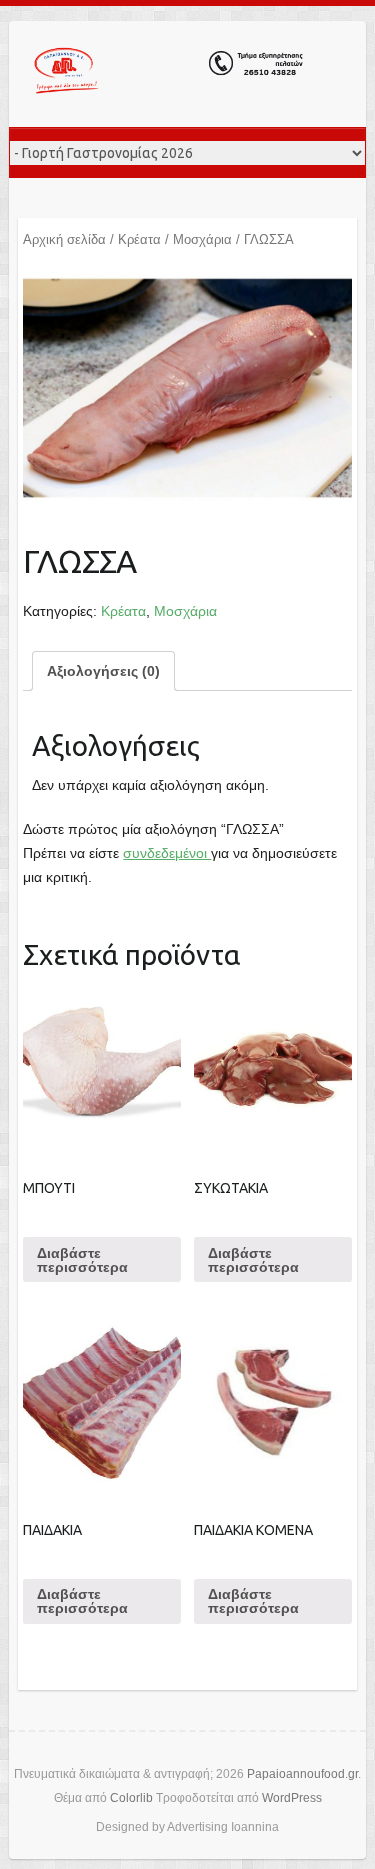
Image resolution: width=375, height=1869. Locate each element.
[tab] (103, 671)
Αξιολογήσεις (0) (103, 671)
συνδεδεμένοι (167, 853)
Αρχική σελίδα (64, 239)
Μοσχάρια (202, 239)
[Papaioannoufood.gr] (169, 74)
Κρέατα (139, 239)
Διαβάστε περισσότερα (82, 1260)
